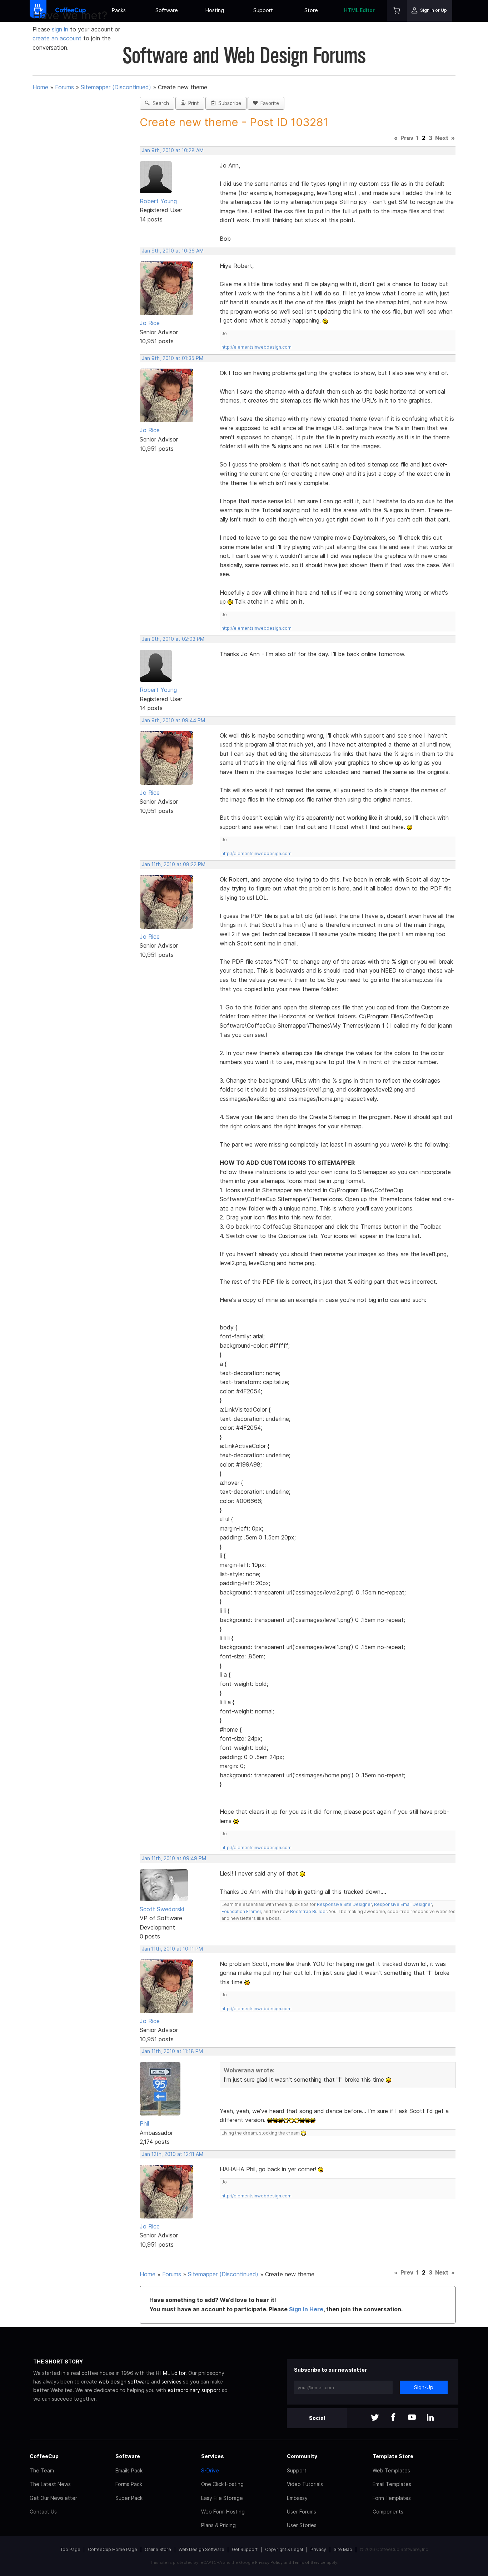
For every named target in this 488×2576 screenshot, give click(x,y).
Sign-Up (424, 2387)
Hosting (215, 10)
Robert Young (158, 201)
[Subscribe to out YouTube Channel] (412, 2418)
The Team (42, 2470)
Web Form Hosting (223, 2512)
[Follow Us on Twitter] (375, 2418)
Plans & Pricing (218, 2525)
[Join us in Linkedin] (430, 2418)
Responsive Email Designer (403, 1904)
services (171, 2382)
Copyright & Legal (284, 2549)
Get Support (245, 2549)
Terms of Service (309, 2562)
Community (302, 2456)
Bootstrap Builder (308, 1911)
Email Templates (392, 2484)
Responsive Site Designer (344, 1904)
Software (167, 10)
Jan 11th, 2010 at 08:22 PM (174, 864)
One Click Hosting (222, 2484)
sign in (61, 29)
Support (263, 10)
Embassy (297, 2498)
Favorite (268, 103)
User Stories (302, 2525)
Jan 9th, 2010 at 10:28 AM (173, 150)
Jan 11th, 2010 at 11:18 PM (172, 2051)
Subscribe (228, 103)
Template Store (393, 2456)
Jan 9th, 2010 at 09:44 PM (173, 720)
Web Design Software (201, 2549)
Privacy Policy (269, 2562)
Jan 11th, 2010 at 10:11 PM (172, 1949)
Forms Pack (129, 2484)
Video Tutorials (305, 2484)
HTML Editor (359, 10)
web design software (124, 2382)
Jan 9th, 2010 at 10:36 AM (173, 251)
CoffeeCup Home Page (113, 2549)
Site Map (343, 2549)
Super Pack (129, 2498)
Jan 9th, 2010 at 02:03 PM (173, 639)
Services (213, 2456)
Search (159, 103)
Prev (407, 138)
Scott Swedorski (162, 1909)
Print (192, 103)
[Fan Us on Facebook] (393, 2418)
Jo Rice (150, 323)
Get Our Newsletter (53, 2498)
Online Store (158, 2549)
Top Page (70, 2549)
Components (388, 2512)
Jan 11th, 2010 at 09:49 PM (174, 1858)
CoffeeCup (44, 2456)
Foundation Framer (241, 1911)
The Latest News (50, 2484)
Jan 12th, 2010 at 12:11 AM (173, 2154)
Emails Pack (129, 2470)
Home (40, 87)
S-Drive (210, 2470)
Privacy (318, 2549)
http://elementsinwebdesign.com (257, 347)
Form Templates (392, 2498)
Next (442, 138)
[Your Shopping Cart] (397, 11)
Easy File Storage (222, 2498)
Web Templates (391, 2470)
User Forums (302, 2512)
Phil (144, 2123)
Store (311, 10)
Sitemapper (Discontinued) (116, 87)
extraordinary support (194, 2390)
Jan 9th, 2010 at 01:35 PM (173, 358)
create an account (57, 38)
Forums (64, 87)
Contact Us (43, 2512)
